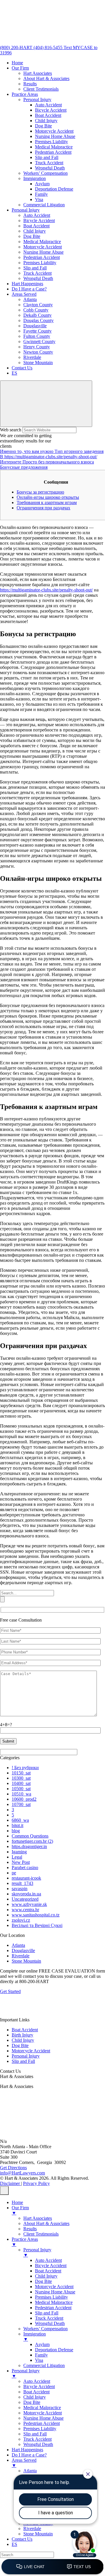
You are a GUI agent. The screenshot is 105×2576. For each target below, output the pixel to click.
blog (16, 1831)
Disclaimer (10, 2183)
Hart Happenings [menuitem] (27, 2450)
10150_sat (21, 1773)
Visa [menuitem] (39, 2360)
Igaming (19, 1852)
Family (41, 194)
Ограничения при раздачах (43, 508)
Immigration (35, 178)
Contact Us (22, 368)
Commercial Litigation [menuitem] (44, 2365)
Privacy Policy (36, 2183)
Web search (11, 430)
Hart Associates (38, 73)
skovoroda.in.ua (26, 1894)
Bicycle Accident (51, 110)
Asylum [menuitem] (42, 2344)
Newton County (38, 352)
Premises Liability (51, 142)
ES (14, 373)
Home (17, 63)
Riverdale (32, 357)
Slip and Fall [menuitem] (47, 2313)
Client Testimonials (41, 89)
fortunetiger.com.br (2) (32, 1841)
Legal (17, 1857)
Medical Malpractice (54, 147)
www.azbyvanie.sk (29, 1904)
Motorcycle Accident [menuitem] (54, 2287)
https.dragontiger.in (29, 1846)
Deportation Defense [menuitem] (54, 2350)
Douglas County (38, 320)
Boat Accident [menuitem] (48, 2271)
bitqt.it (17, 1825)
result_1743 (22, 1883)
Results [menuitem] (30, 2229)
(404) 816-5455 (49, 47)
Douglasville (35, 326)
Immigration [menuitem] (35, 2337)
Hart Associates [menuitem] (38, 2218)
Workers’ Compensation (45, 173)
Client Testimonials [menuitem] (41, 2234)
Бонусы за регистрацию (40, 492)
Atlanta (30, 299)
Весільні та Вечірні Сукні (37, 1925)
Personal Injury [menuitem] (37, 2252)
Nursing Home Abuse (55, 136)
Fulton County (37, 336)
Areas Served (24, 294)
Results (30, 84)
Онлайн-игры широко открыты (48, 497)
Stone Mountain (38, 363)
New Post (21, 1862)
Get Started (10, 1991)
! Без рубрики (25, 1768)
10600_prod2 (24, 1799)
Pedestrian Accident (53, 152)
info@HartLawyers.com (22, 2173)
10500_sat (21, 1789)
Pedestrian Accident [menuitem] (53, 2308)
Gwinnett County (39, 341)
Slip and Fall (47, 157)
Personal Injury (37, 100)
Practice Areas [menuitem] (25, 2242)
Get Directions (13, 2168)
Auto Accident (48, 105)
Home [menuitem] (17, 2202)
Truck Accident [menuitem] (49, 2318)
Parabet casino (25, 1867)
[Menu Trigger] (4, 2191)
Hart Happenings (27, 284)
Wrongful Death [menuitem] (50, 2323)
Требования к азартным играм (47, 502)
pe (14, 1873)
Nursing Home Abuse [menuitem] (55, 2292)
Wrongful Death (50, 168)
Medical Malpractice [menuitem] (54, 2302)
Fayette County (37, 331)
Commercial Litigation (44, 205)
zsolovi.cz (21, 1920)
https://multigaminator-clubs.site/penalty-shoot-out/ (46, 590)
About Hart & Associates (46, 78)
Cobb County (36, 310)
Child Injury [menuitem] (46, 2276)
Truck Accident (49, 163)
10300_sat (21, 1778)
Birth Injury (22, 2035)
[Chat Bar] (52, 2567)
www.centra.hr (25, 1910)
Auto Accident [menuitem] (48, 2260)
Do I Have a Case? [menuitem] (29, 2455)
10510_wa (21, 1794)
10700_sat (21, 1804)
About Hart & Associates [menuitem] (46, 2223)
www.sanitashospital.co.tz (36, 1915)
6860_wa (20, 1820)
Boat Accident (48, 115)
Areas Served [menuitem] (24, 2463)
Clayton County (38, 305)
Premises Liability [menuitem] (51, 2297)
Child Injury (46, 121)
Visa (39, 199)
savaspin (20, 1889)
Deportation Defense (54, 189)
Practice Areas (25, 94)
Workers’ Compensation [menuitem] (45, 2329)
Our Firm (20, 68)
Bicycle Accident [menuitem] (51, 2266)
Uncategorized (25, 1899)
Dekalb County (37, 315)
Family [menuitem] (41, 2355)
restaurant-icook (26, 1878)
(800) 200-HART (17, 47)
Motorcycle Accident (54, 131)
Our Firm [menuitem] (20, 2210)
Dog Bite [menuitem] (43, 2281)
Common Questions (30, 1836)
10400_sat (21, 1783)
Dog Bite (43, 126)
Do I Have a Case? (29, 289)
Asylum (42, 184)
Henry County (37, 347)
